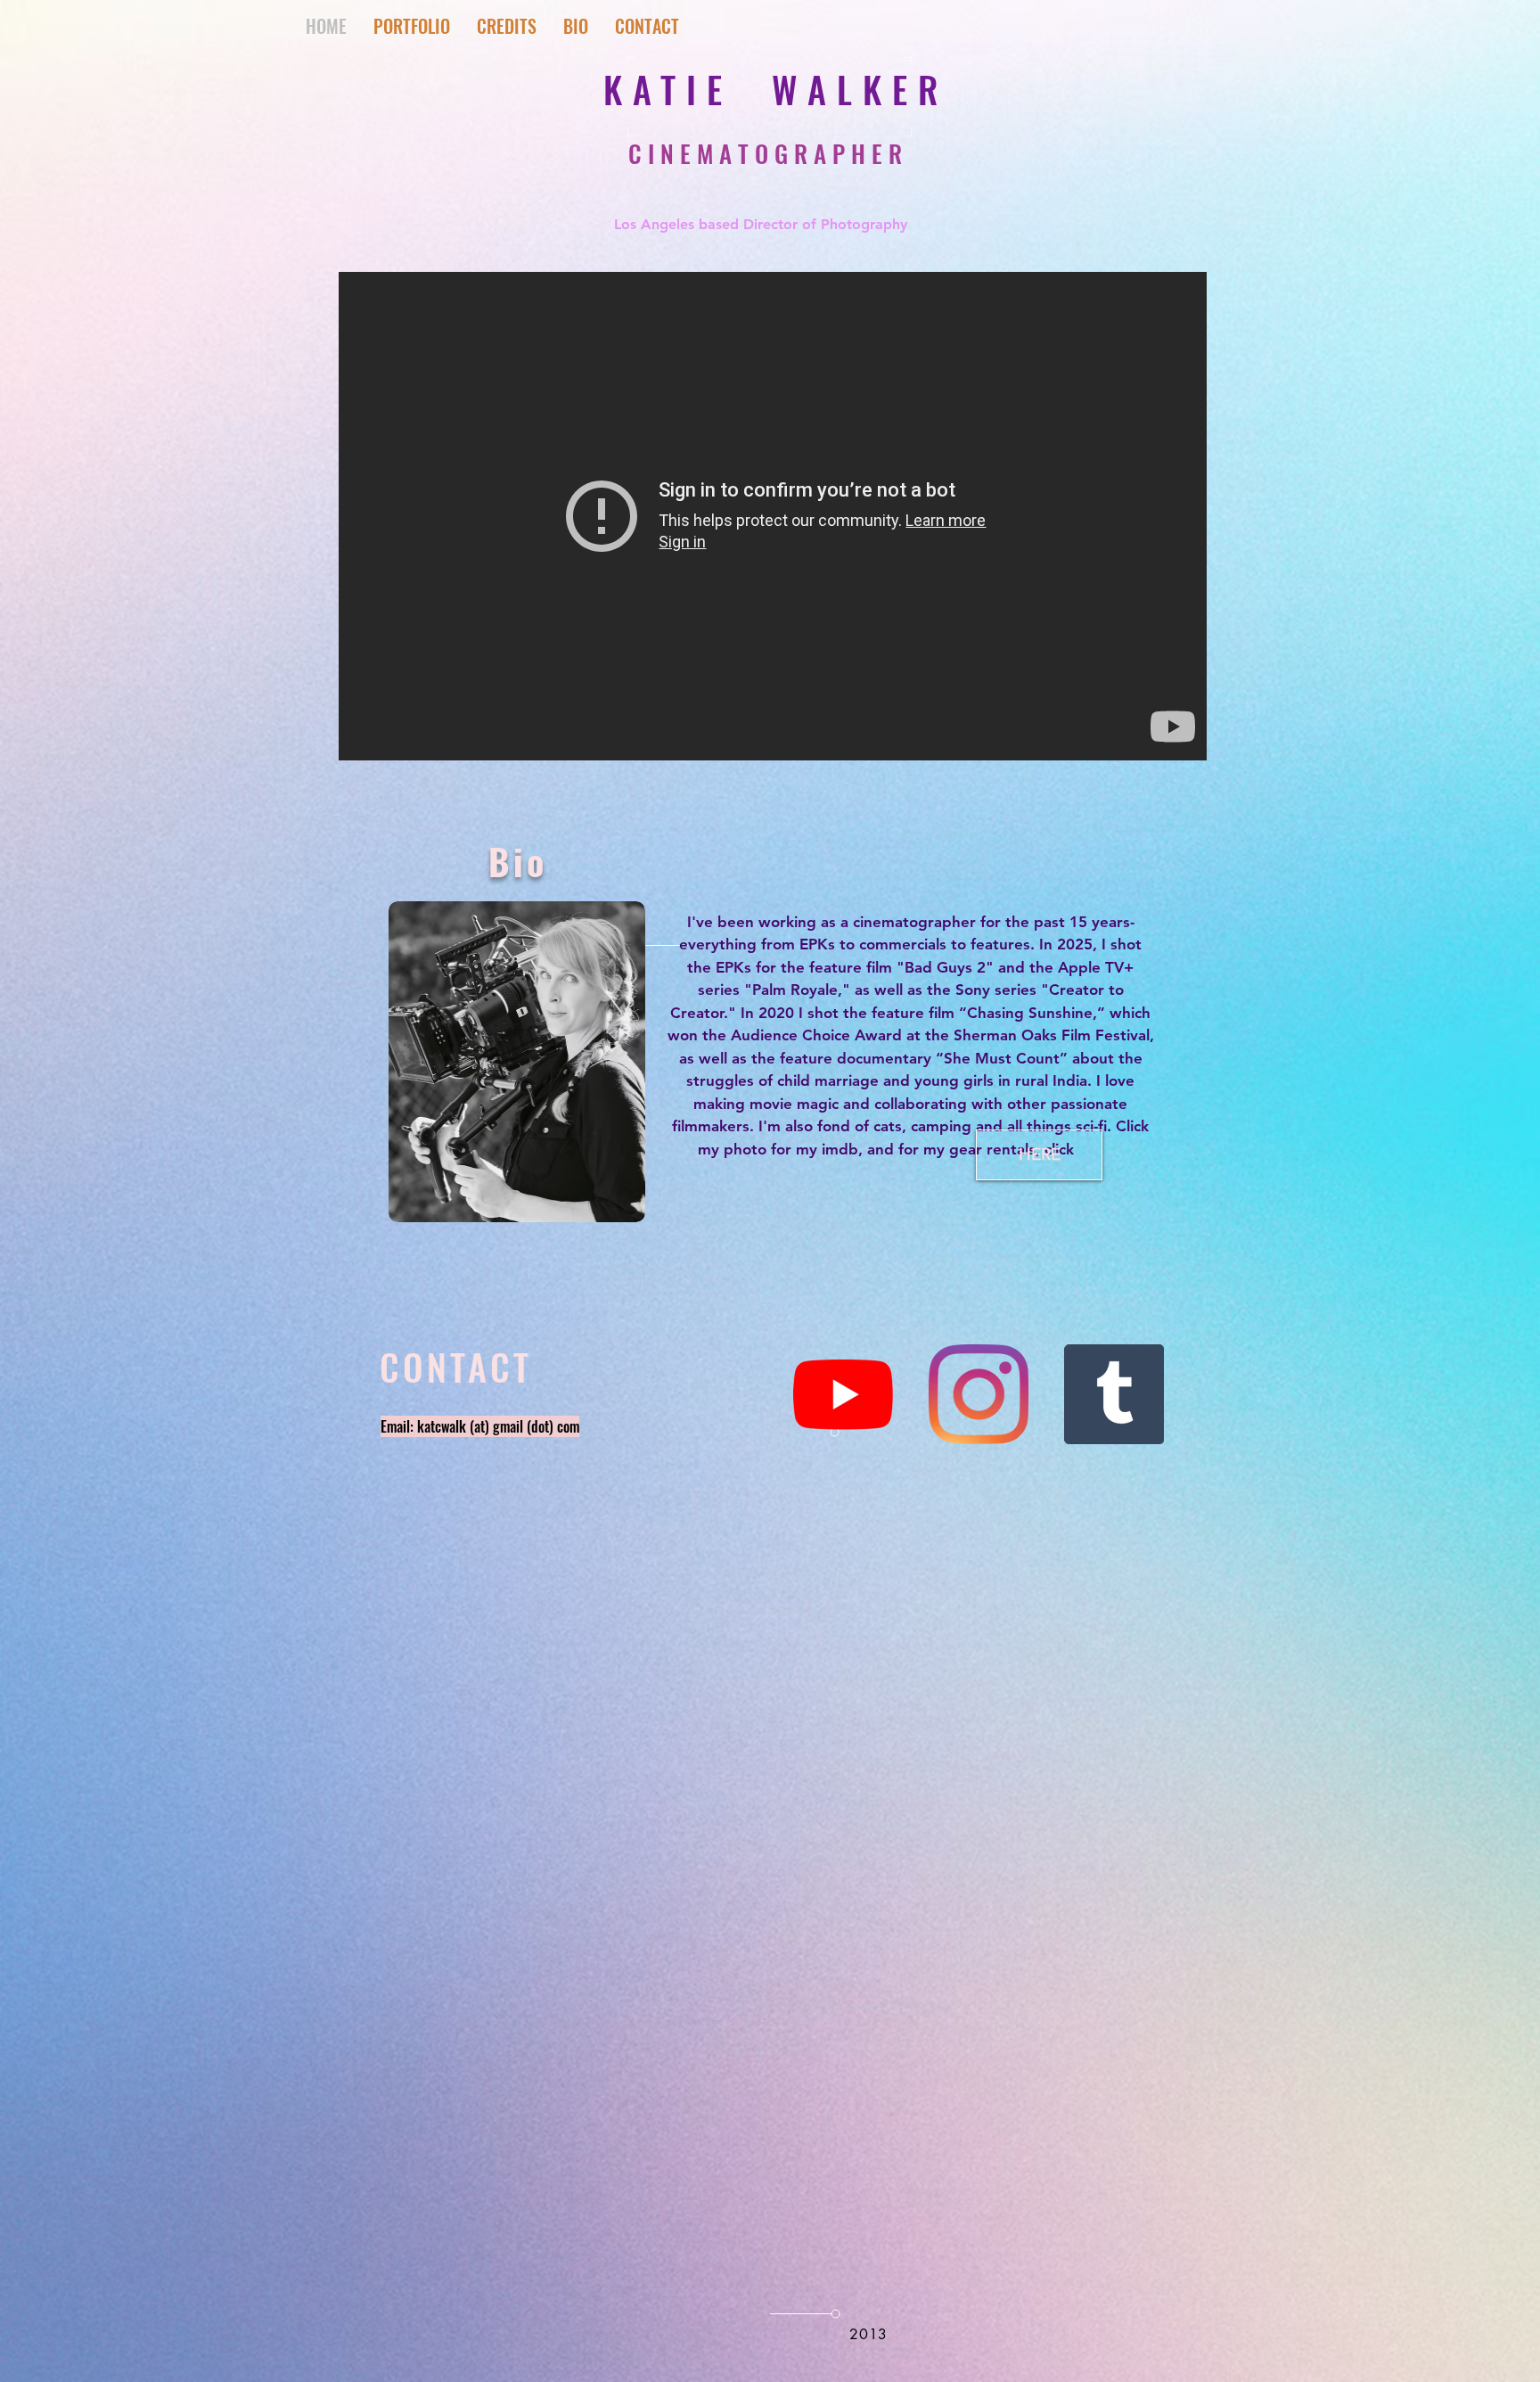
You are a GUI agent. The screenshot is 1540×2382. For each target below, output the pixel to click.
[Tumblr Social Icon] (1114, 1394)
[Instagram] (979, 1394)
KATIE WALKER (776, 89)
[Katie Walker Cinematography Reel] (773, 516)
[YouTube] (843, 1394)
